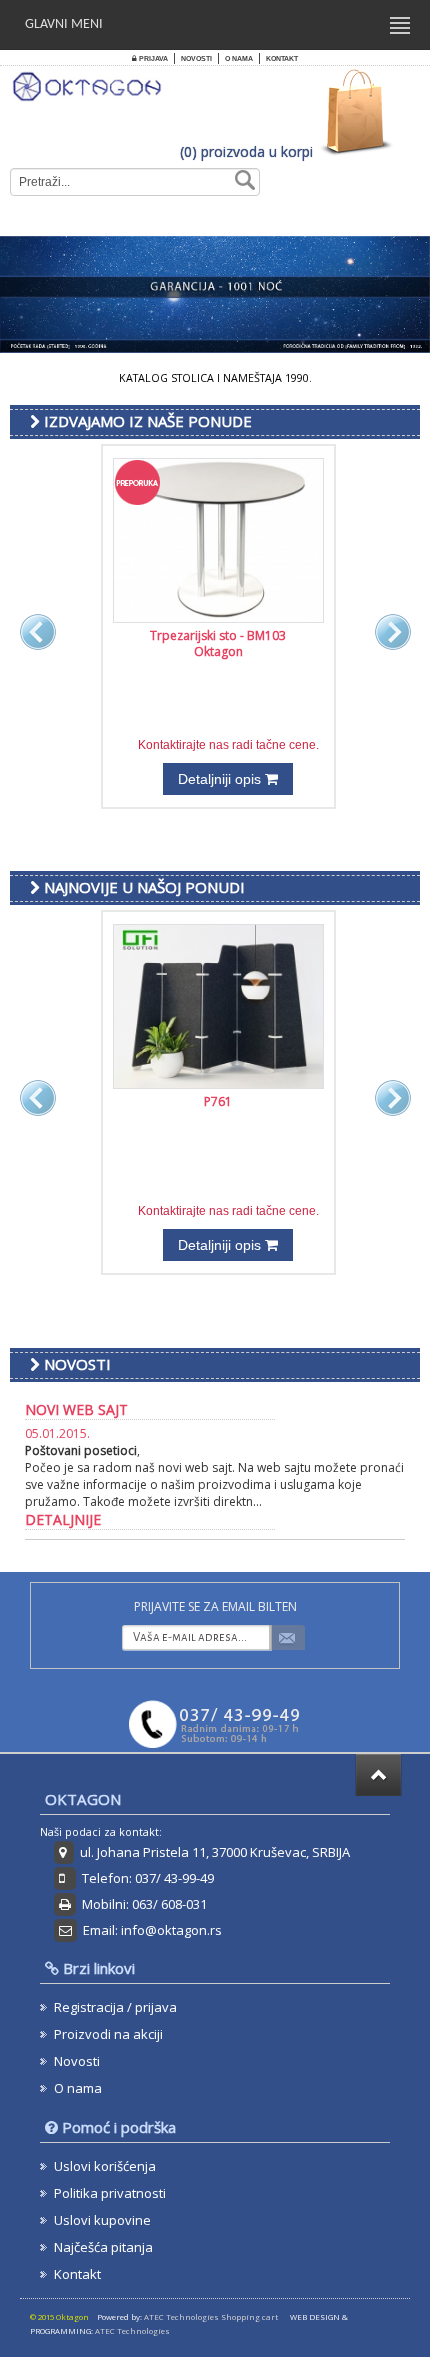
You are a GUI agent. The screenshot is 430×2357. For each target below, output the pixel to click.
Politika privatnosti (110, 2193)
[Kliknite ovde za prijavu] (290, 1637)
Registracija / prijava (115, 2007)
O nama (239, 58)
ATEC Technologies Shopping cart (211, 2317)
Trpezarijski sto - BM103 (218, 635)
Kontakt (282, 58)
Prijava (152, 58)
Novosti (196, 58)
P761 (218, 1101)
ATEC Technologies (132, 2331)
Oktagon (218, 651)
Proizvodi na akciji (108, 2034)
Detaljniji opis (221, 779)
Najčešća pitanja (103, 2247)
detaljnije (63, 1519)
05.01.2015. (57, 1433)
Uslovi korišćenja (105, 2166)
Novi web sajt (76, 1409)
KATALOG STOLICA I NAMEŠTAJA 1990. (215, 378)
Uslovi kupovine (102, 2220)
